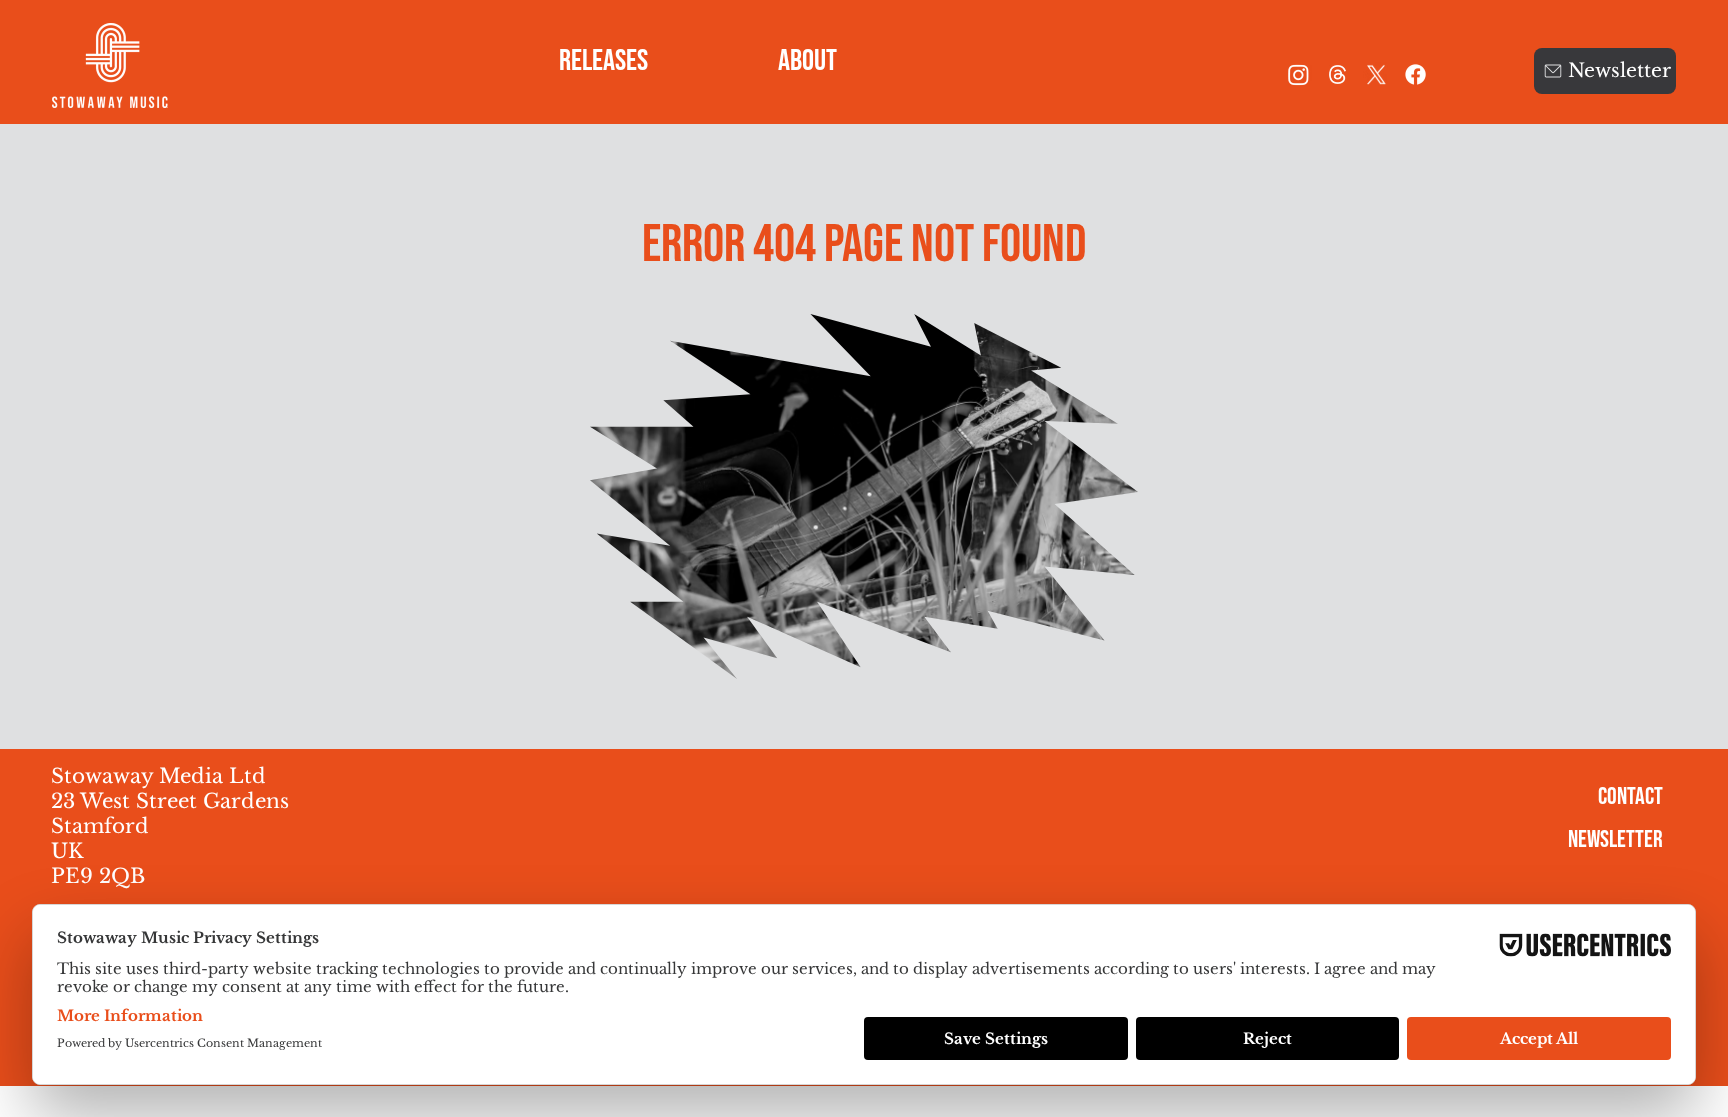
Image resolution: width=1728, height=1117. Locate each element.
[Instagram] (1298, 74)
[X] (1376, 74)
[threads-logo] (1337, 74)
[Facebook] (1415, 74)
